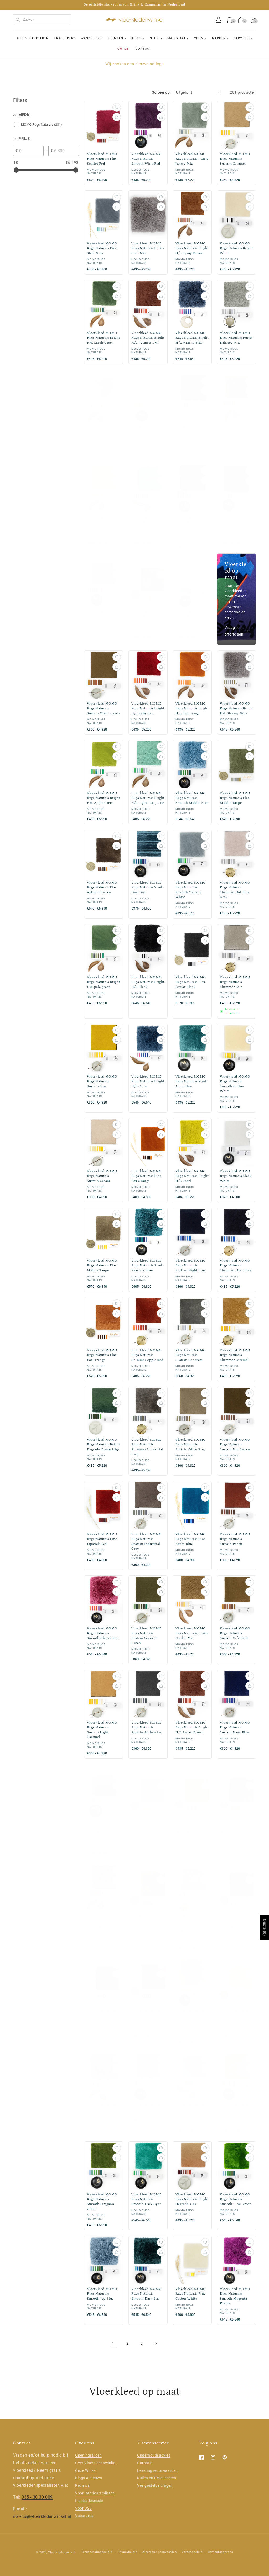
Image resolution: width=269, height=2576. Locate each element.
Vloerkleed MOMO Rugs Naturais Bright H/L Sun (104, 522)
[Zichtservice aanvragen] (117, 117)
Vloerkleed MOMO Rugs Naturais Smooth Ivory (147, 432)
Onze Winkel (86, 2470)
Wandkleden (92, 38)
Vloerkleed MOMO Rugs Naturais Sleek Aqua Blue (191, 1081)
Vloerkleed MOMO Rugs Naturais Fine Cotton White (191, 2294)
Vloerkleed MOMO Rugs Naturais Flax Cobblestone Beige (235, 2016)
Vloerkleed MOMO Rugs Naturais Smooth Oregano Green (102, 2202)
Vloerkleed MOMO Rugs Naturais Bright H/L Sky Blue (192, 2110)
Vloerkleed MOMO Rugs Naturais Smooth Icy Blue (102, 2294)
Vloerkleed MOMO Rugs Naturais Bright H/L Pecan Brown (148, 338)
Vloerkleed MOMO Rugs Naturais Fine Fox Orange (147, 1176)
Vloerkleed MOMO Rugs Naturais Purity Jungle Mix (192, 159)
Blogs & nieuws (89, 2478)
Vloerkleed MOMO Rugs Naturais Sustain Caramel (235, 159)
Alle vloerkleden (32, 38)
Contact (143, 49)
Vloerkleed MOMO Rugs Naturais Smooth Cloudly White (191, 890)
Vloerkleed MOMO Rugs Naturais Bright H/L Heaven (148, 522)
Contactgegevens (221, 2552)
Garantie (145, 2463)
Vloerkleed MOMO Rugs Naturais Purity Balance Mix (236, 338)
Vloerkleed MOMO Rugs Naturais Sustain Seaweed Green (147, 1636)
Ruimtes (116, 38)
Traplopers (65, 38)
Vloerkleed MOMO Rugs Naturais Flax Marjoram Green (191, 1827)
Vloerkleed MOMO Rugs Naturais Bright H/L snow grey (104, 432)
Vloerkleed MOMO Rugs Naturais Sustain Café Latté (235, 1633)
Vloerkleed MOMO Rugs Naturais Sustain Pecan (235, 1539)
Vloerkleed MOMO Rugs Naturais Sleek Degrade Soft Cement (103, 1830)
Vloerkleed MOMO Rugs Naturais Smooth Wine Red (147, 159)
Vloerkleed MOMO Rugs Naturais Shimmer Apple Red (147, 1355)
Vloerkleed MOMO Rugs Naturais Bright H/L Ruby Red (148, 708)
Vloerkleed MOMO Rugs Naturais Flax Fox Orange (102, 1355)
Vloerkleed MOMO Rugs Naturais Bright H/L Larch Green (104, 338)
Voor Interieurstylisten (95, 2493)
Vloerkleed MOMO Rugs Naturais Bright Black (192, 432)
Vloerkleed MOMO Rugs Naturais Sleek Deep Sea (147, 887)
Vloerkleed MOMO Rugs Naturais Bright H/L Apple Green (104, 798)
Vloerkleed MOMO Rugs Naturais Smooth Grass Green (236, 2110)
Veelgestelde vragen (155, 2485)
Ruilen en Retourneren (157, 2478)
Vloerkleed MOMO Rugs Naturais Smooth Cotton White (235, 1084)
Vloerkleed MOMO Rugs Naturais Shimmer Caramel (235, 1355)
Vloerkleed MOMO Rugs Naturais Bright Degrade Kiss (192, 2199)
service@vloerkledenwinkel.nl (42, 2517)
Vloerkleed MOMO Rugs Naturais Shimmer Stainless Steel (191, 1924)
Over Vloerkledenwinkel (96, 2463)
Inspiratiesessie (89, 2501)
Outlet (124, 49)
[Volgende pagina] (156, 2344)
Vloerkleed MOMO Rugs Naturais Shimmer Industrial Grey (147, 1447)
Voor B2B (84, 2508)
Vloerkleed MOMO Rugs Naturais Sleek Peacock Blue (147, 1265)
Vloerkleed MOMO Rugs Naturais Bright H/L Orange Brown (236, 432)
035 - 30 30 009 (37, 2497)
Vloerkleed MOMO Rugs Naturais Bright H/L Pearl (192, 1176)
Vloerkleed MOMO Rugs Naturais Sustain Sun (102, 1081)
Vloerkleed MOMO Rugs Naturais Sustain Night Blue (191, 1265)
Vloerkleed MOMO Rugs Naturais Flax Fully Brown (147, 617)
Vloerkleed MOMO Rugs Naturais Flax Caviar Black (191, 982)
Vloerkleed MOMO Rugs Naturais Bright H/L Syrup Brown (192, 248)
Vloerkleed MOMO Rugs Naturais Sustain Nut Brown (235, 1444)
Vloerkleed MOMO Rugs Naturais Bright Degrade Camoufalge (104, 1444)
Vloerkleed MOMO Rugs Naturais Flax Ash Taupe (147, 1921)
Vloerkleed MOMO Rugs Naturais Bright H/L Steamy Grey (236, 708)
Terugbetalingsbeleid (97, 2552)
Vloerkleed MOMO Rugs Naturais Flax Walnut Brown (147, 1827)
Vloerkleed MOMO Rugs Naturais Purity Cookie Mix (192, 1633)
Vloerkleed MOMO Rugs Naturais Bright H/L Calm (148, 1081)
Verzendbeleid (192, 2552)
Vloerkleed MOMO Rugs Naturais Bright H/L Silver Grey (104, 2110)
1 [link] (113, 2344)
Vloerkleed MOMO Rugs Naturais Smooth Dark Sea (147, 2294)
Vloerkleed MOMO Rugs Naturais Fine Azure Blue (191, 1539)
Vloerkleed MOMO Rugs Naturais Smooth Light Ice (191, 617)
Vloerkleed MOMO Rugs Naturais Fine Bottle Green (102, 2016)
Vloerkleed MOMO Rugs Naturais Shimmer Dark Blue (236, 1265)
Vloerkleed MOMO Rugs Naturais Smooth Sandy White (191, 2018)
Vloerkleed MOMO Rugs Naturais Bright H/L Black (148, 982)
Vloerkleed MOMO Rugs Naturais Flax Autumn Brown (102, 887)
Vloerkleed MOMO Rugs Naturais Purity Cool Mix (148, 248)
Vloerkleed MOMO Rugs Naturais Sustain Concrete (191, 1355)
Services (242, 38)
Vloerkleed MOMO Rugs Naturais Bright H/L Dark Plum (104, 1921)
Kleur (137, 38)
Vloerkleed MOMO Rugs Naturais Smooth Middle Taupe (147, 2113)
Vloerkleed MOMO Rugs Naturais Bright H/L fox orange (192, 708)
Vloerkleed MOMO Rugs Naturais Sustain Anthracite (147, 1727)
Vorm (199, 38)
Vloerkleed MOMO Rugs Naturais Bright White (236, 248)
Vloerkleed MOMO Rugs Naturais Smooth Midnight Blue (191, 524)
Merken (219, 38)
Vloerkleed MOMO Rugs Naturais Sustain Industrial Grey (147, 1541)
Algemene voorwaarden (159, 2552)
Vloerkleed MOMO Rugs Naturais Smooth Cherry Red (103, 1633)
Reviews (82, 2485)
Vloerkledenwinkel (62, 2552)
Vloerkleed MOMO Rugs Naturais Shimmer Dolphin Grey (235, 890)
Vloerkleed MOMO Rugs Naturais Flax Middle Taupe (235, 798)
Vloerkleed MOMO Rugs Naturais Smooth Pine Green (236, 2199)
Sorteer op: (161, 92)
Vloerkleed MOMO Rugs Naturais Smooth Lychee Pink (102, 619)
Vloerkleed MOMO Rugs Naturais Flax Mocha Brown (235, 1827)
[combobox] (42, 20)
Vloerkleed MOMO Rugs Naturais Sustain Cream (102, 1176)
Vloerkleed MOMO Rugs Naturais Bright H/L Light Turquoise (148, 798)
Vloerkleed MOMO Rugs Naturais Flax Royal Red (235, 1921)
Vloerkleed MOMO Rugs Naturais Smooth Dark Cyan (147, 2199)
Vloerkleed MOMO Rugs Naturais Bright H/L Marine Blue (192, 338)
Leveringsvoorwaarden (157, 2470)
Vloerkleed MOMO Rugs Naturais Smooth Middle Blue (192, 798)
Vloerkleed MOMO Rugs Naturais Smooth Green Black (236, 522)
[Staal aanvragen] (117, 107)
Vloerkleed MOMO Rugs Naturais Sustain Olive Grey (191, 1444)
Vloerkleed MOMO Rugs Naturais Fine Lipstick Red (102, 1539)
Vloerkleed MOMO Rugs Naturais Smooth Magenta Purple (235, 2296)
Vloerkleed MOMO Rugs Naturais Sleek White (236, 1176)
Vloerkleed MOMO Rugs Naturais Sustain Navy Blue (235, 1727)
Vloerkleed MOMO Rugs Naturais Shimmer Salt (235, 982)
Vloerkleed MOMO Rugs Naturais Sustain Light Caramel (102, 1730)
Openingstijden (88, 2455)
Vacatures (84, 2516)
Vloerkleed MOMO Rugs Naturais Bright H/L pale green (104, 982)
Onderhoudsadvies (154, 2455)
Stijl (155, 38)
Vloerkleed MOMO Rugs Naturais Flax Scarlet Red (102, 159)
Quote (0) (265, 1927)
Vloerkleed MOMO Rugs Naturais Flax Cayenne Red (147, 2016)
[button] (253, 20)
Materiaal (177, 38)
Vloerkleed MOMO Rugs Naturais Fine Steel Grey (102, 248)
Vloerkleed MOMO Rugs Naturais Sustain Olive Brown (103, 708)
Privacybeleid (127, 2552)
